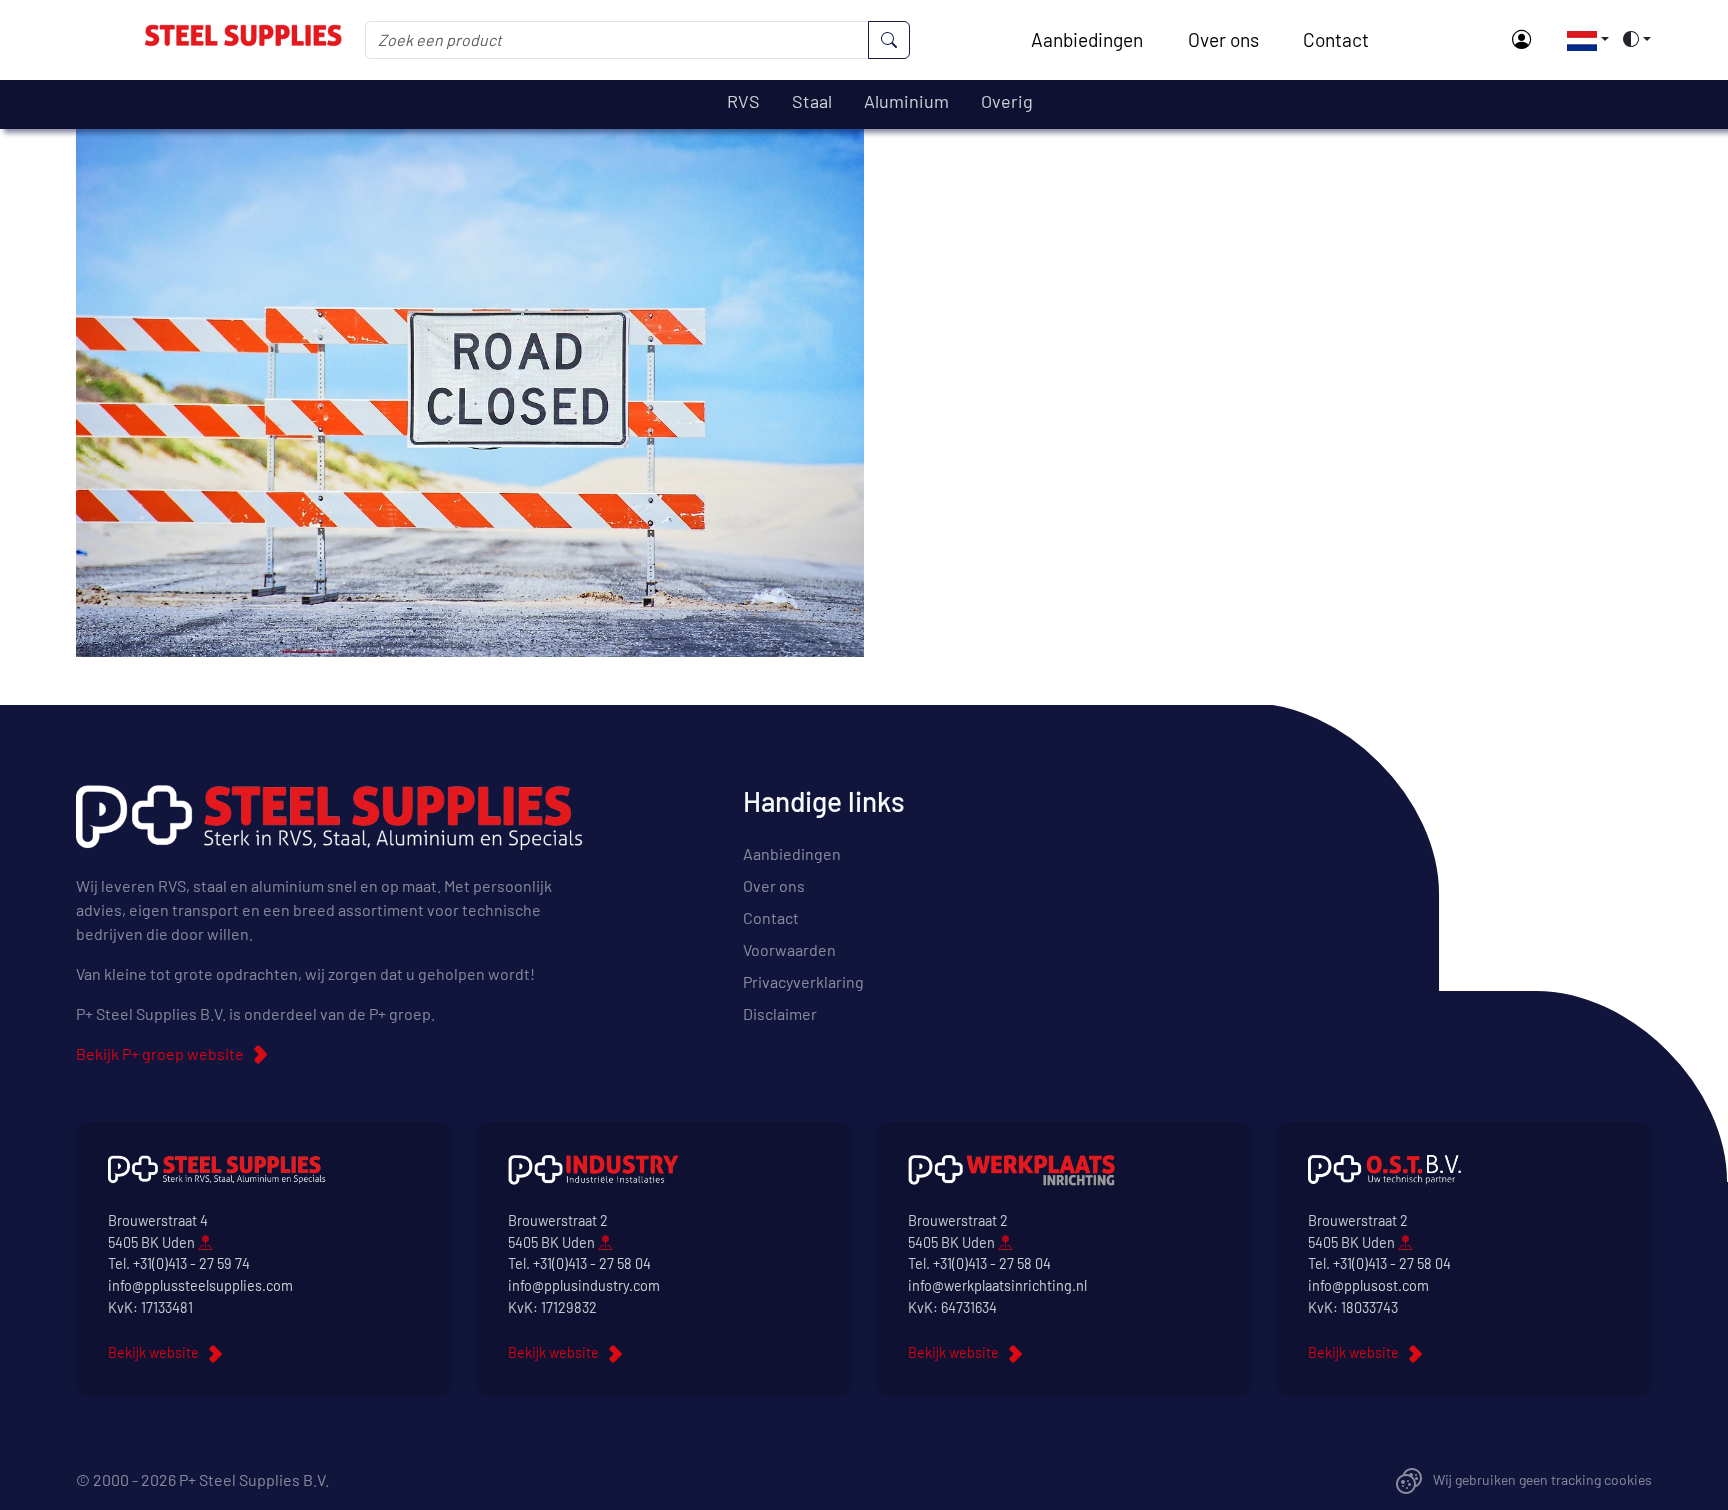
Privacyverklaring (803, 981)
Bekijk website (153, 1352)
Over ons (1223, 39)
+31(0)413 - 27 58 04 (592, 1263)
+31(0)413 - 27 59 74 (191, 1263)
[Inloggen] (1521, 40)
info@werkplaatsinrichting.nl (997, 1285)
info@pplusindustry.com (584, 1285)
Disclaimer (780, 1013)
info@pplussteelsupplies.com (200, 1285)
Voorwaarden (789, 949)
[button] (1582, 39)
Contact (1336, 39)
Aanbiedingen (1087, 39)
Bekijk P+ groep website (160, 1053)
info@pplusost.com (1368, 1285)
